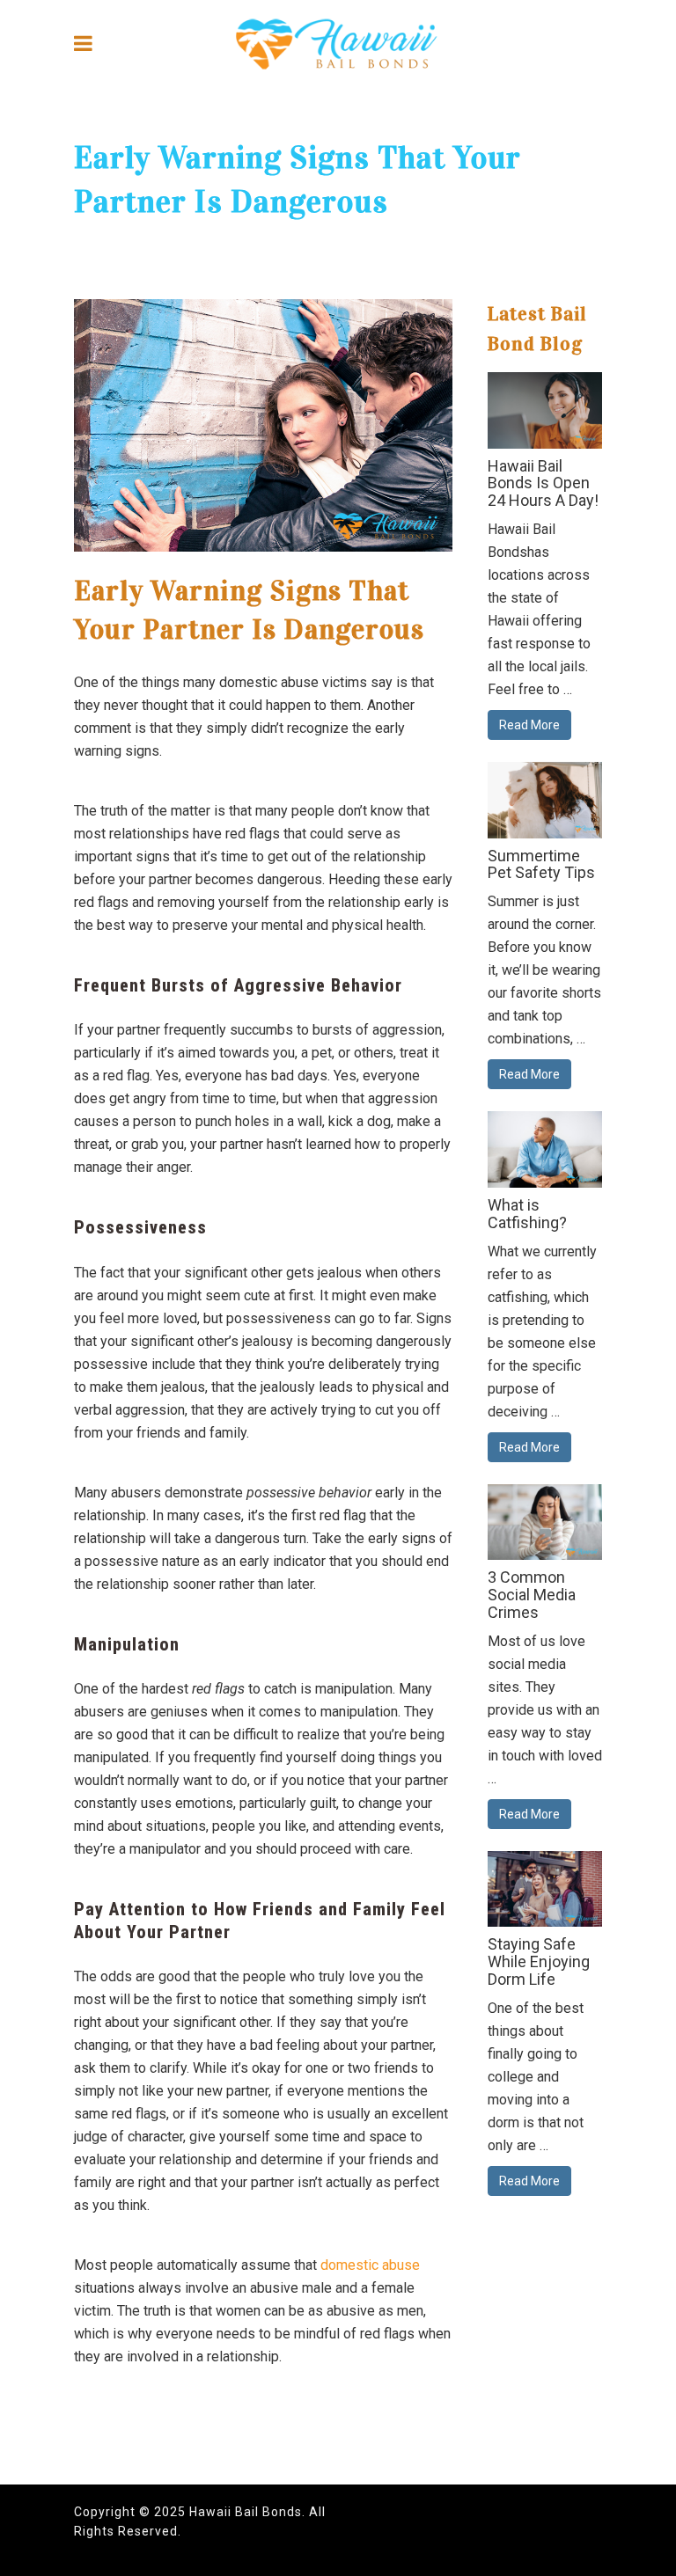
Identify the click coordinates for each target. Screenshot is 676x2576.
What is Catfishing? (527, 1214)
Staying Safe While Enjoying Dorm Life (539, 1961)
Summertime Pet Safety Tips (541, 864)
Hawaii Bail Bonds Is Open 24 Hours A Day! (543, 483)
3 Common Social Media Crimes (532, 1595)
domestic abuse (370, 2265)
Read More (529, 725)
